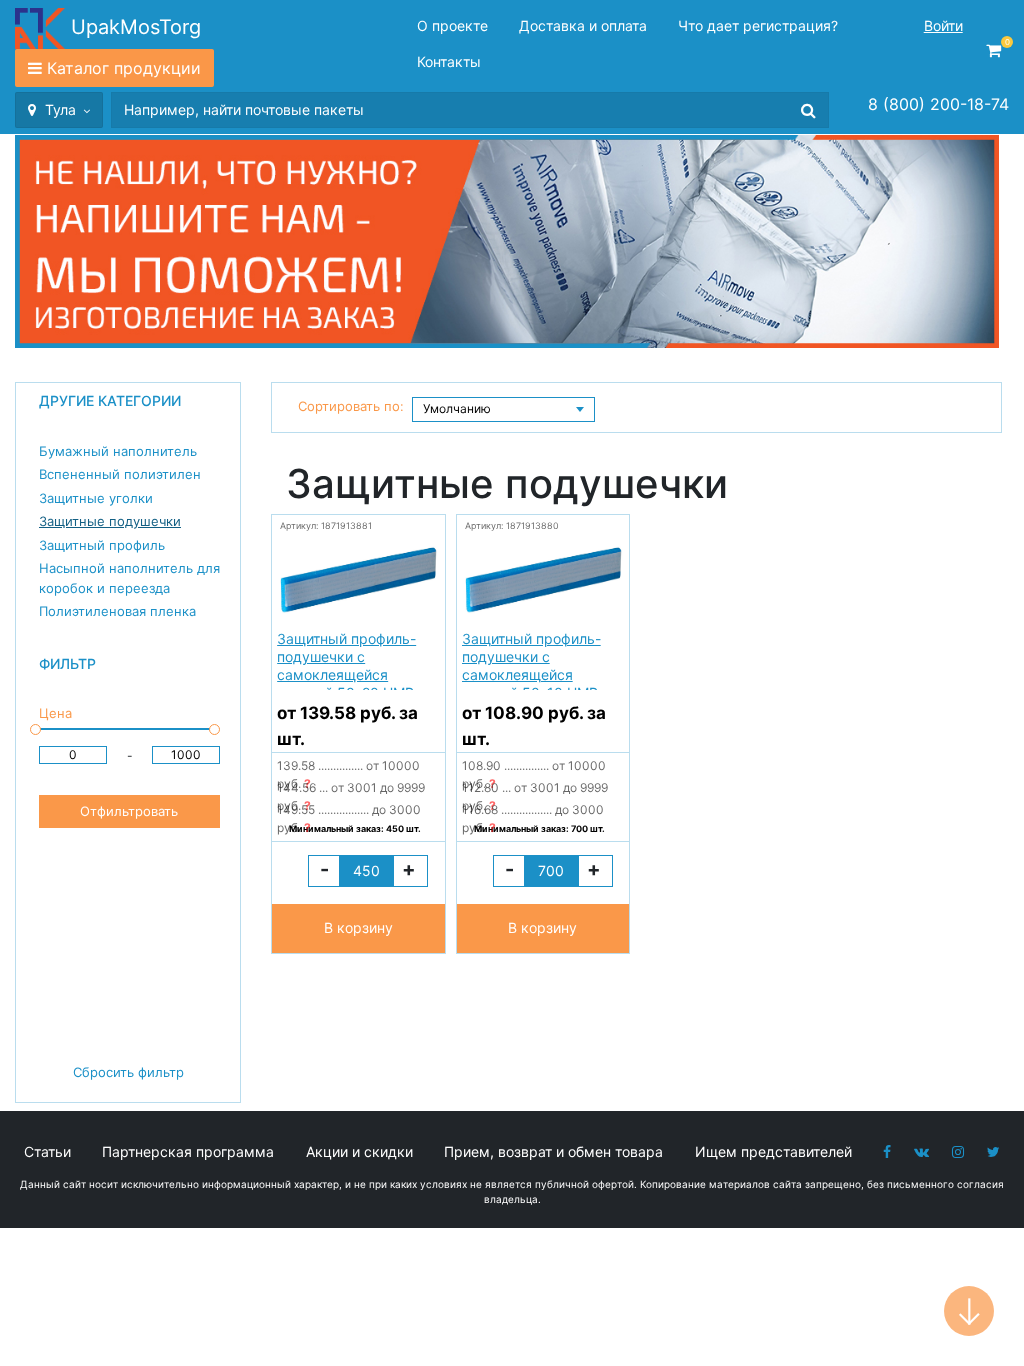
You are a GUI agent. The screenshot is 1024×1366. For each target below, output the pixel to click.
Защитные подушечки (110, 521)
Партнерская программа (188, 1151)
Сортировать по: (351, 406)
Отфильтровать (129, 811)
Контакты (449, 61)
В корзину (358, 927)
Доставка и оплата (583, 25)
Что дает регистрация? (758, 25)
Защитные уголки (96, 498)
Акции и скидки (359, 1151)
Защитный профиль (102, 545)
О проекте (452, 25)
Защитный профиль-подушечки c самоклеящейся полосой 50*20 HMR (346, 660)
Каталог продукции (124, 68)
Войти (943, 25)
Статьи (47, 1151)
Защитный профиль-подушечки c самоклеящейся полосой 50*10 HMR (531, 660)
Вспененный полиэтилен (120, 474)
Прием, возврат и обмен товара (553, 1151)
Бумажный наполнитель (118, 451)
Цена (55, 713)
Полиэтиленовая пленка (117, 611)
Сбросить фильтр (128, 1072)
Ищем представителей (773, 1151)
